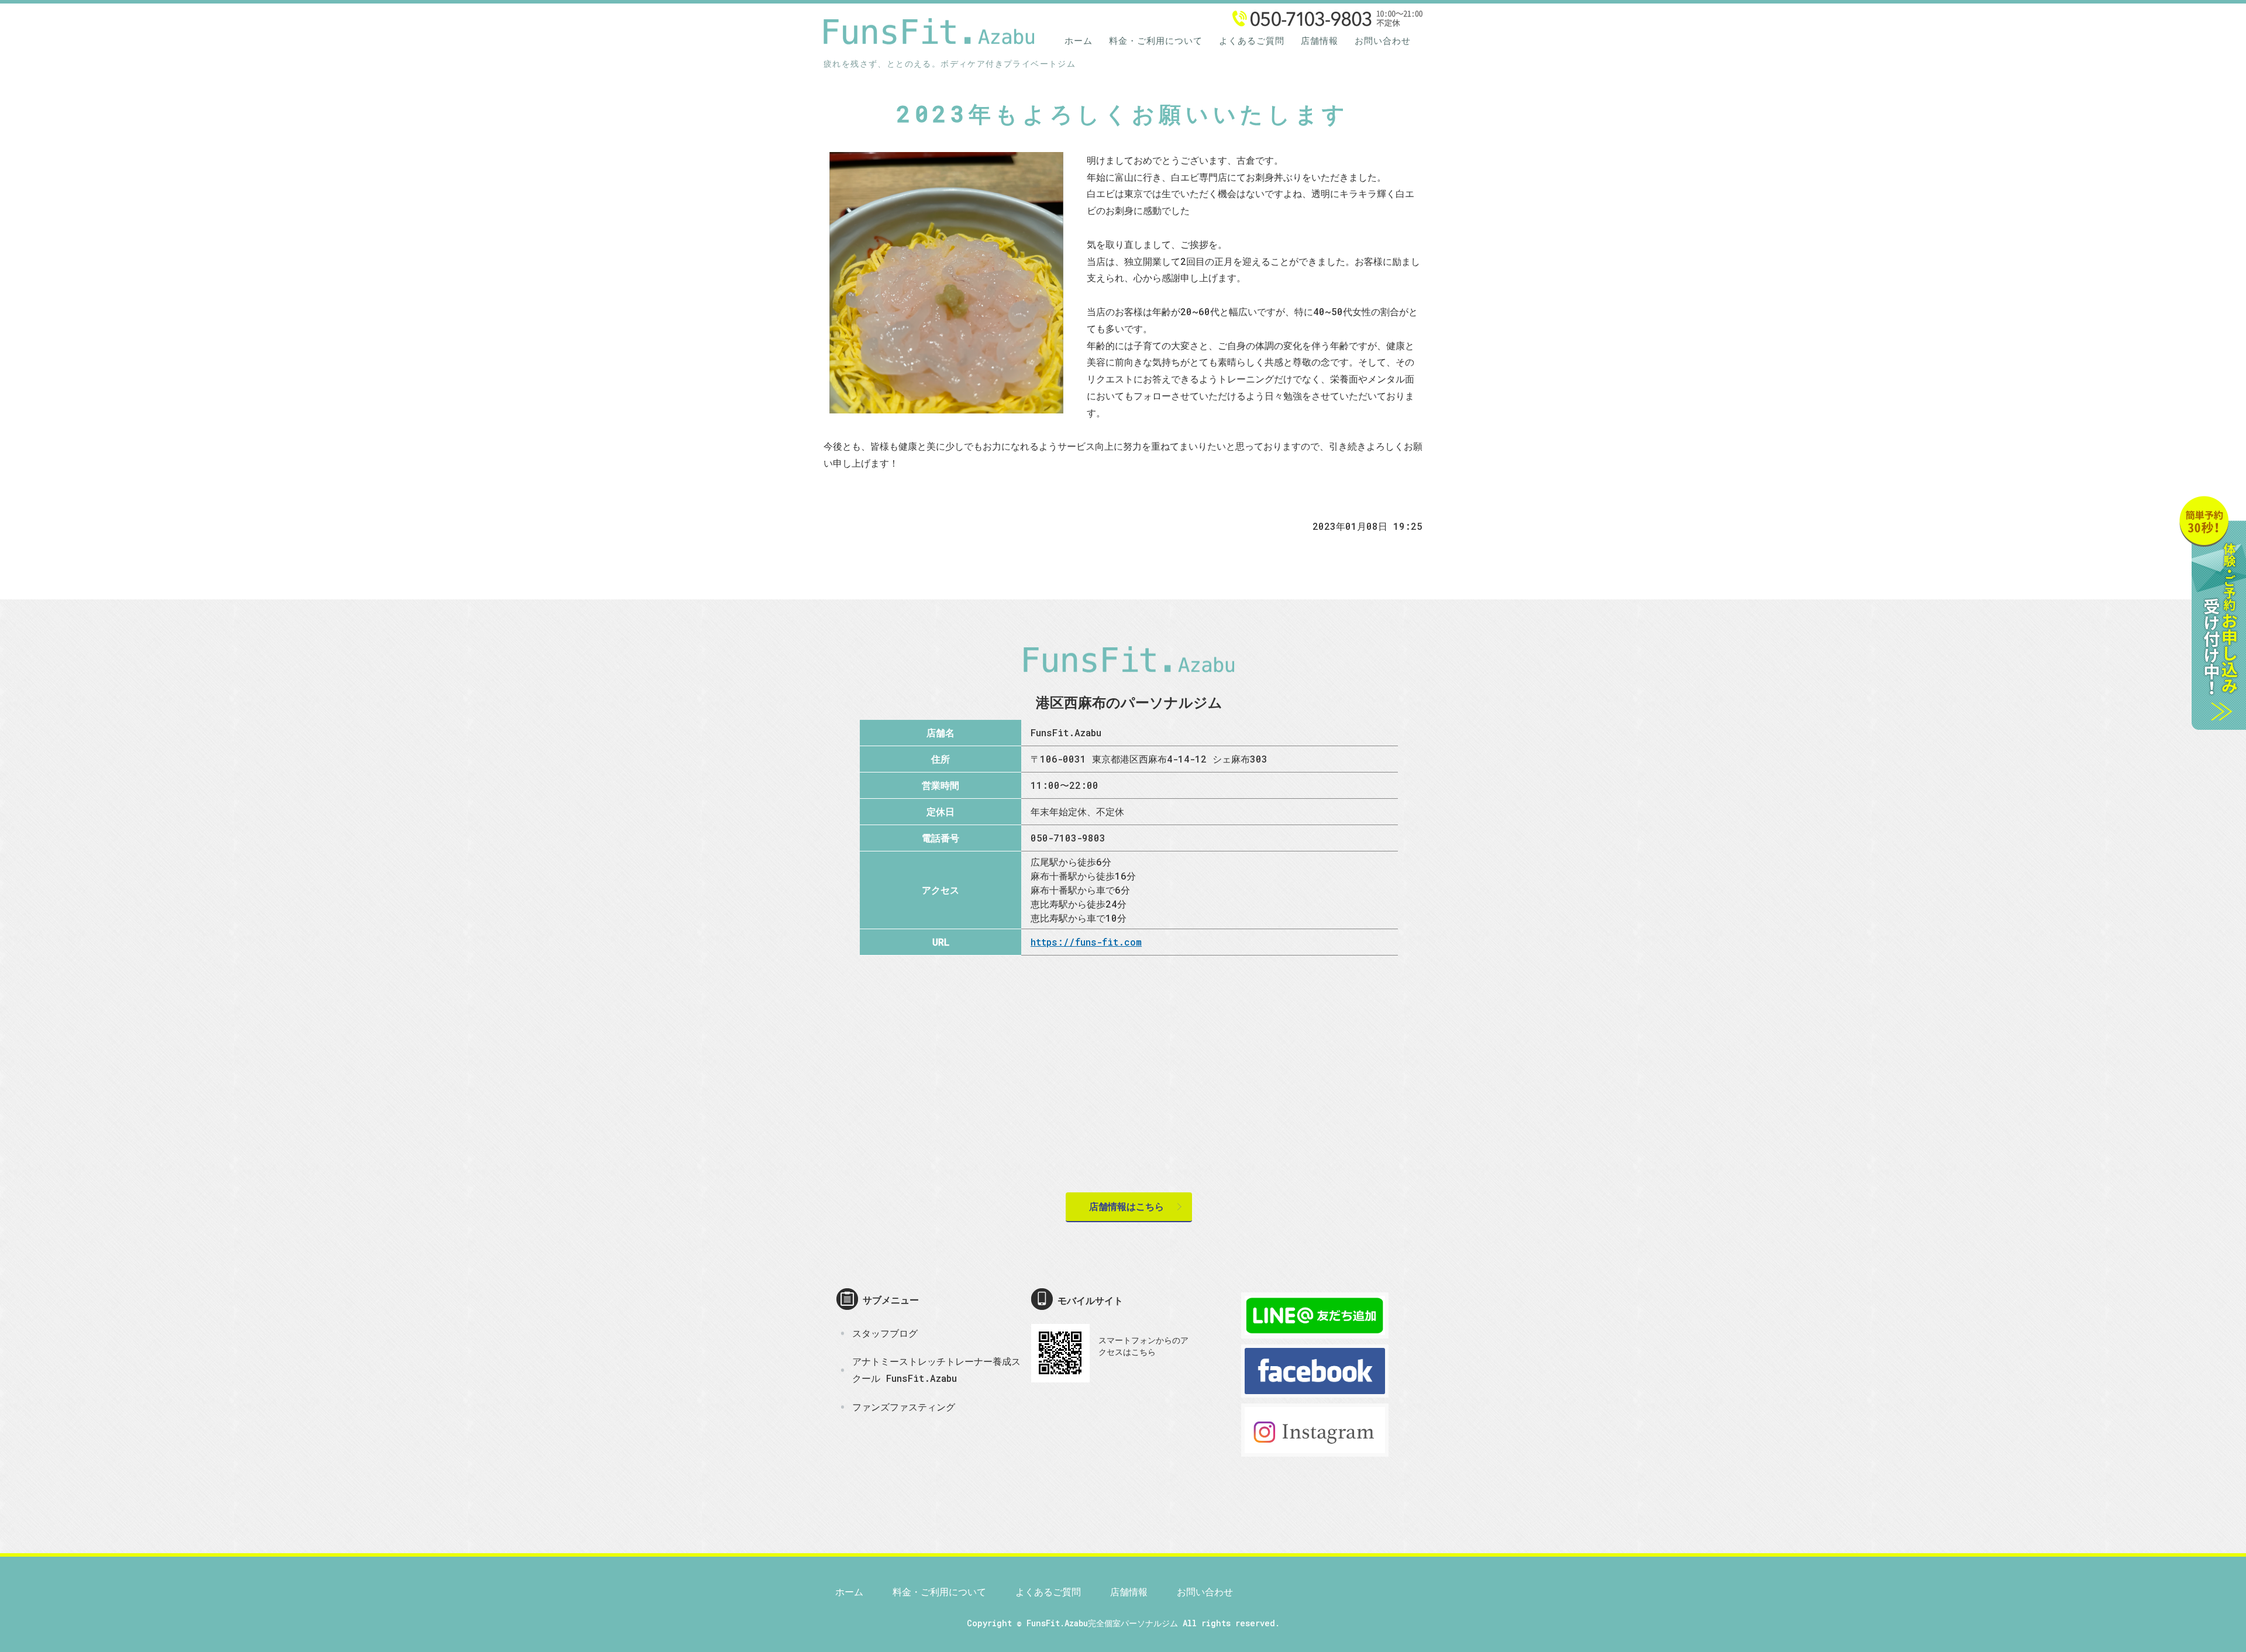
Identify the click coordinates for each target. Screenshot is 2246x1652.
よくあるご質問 (1252, 40)
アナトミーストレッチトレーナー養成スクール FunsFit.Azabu (936, 1370)
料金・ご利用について (1156, 40)
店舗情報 (1320, 40)
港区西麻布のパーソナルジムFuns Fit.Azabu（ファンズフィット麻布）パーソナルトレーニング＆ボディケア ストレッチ (929, 30)
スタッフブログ (885, 1333)
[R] (1315, 1329)
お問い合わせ (1383, 40)
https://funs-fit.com (1086, 942)
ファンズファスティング (904, 1407)
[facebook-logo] (1315, 1389)
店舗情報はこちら (1127, 1206)
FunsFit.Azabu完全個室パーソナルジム (1102, 1623)
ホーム (1079, 40)
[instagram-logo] (1315, 1448)
